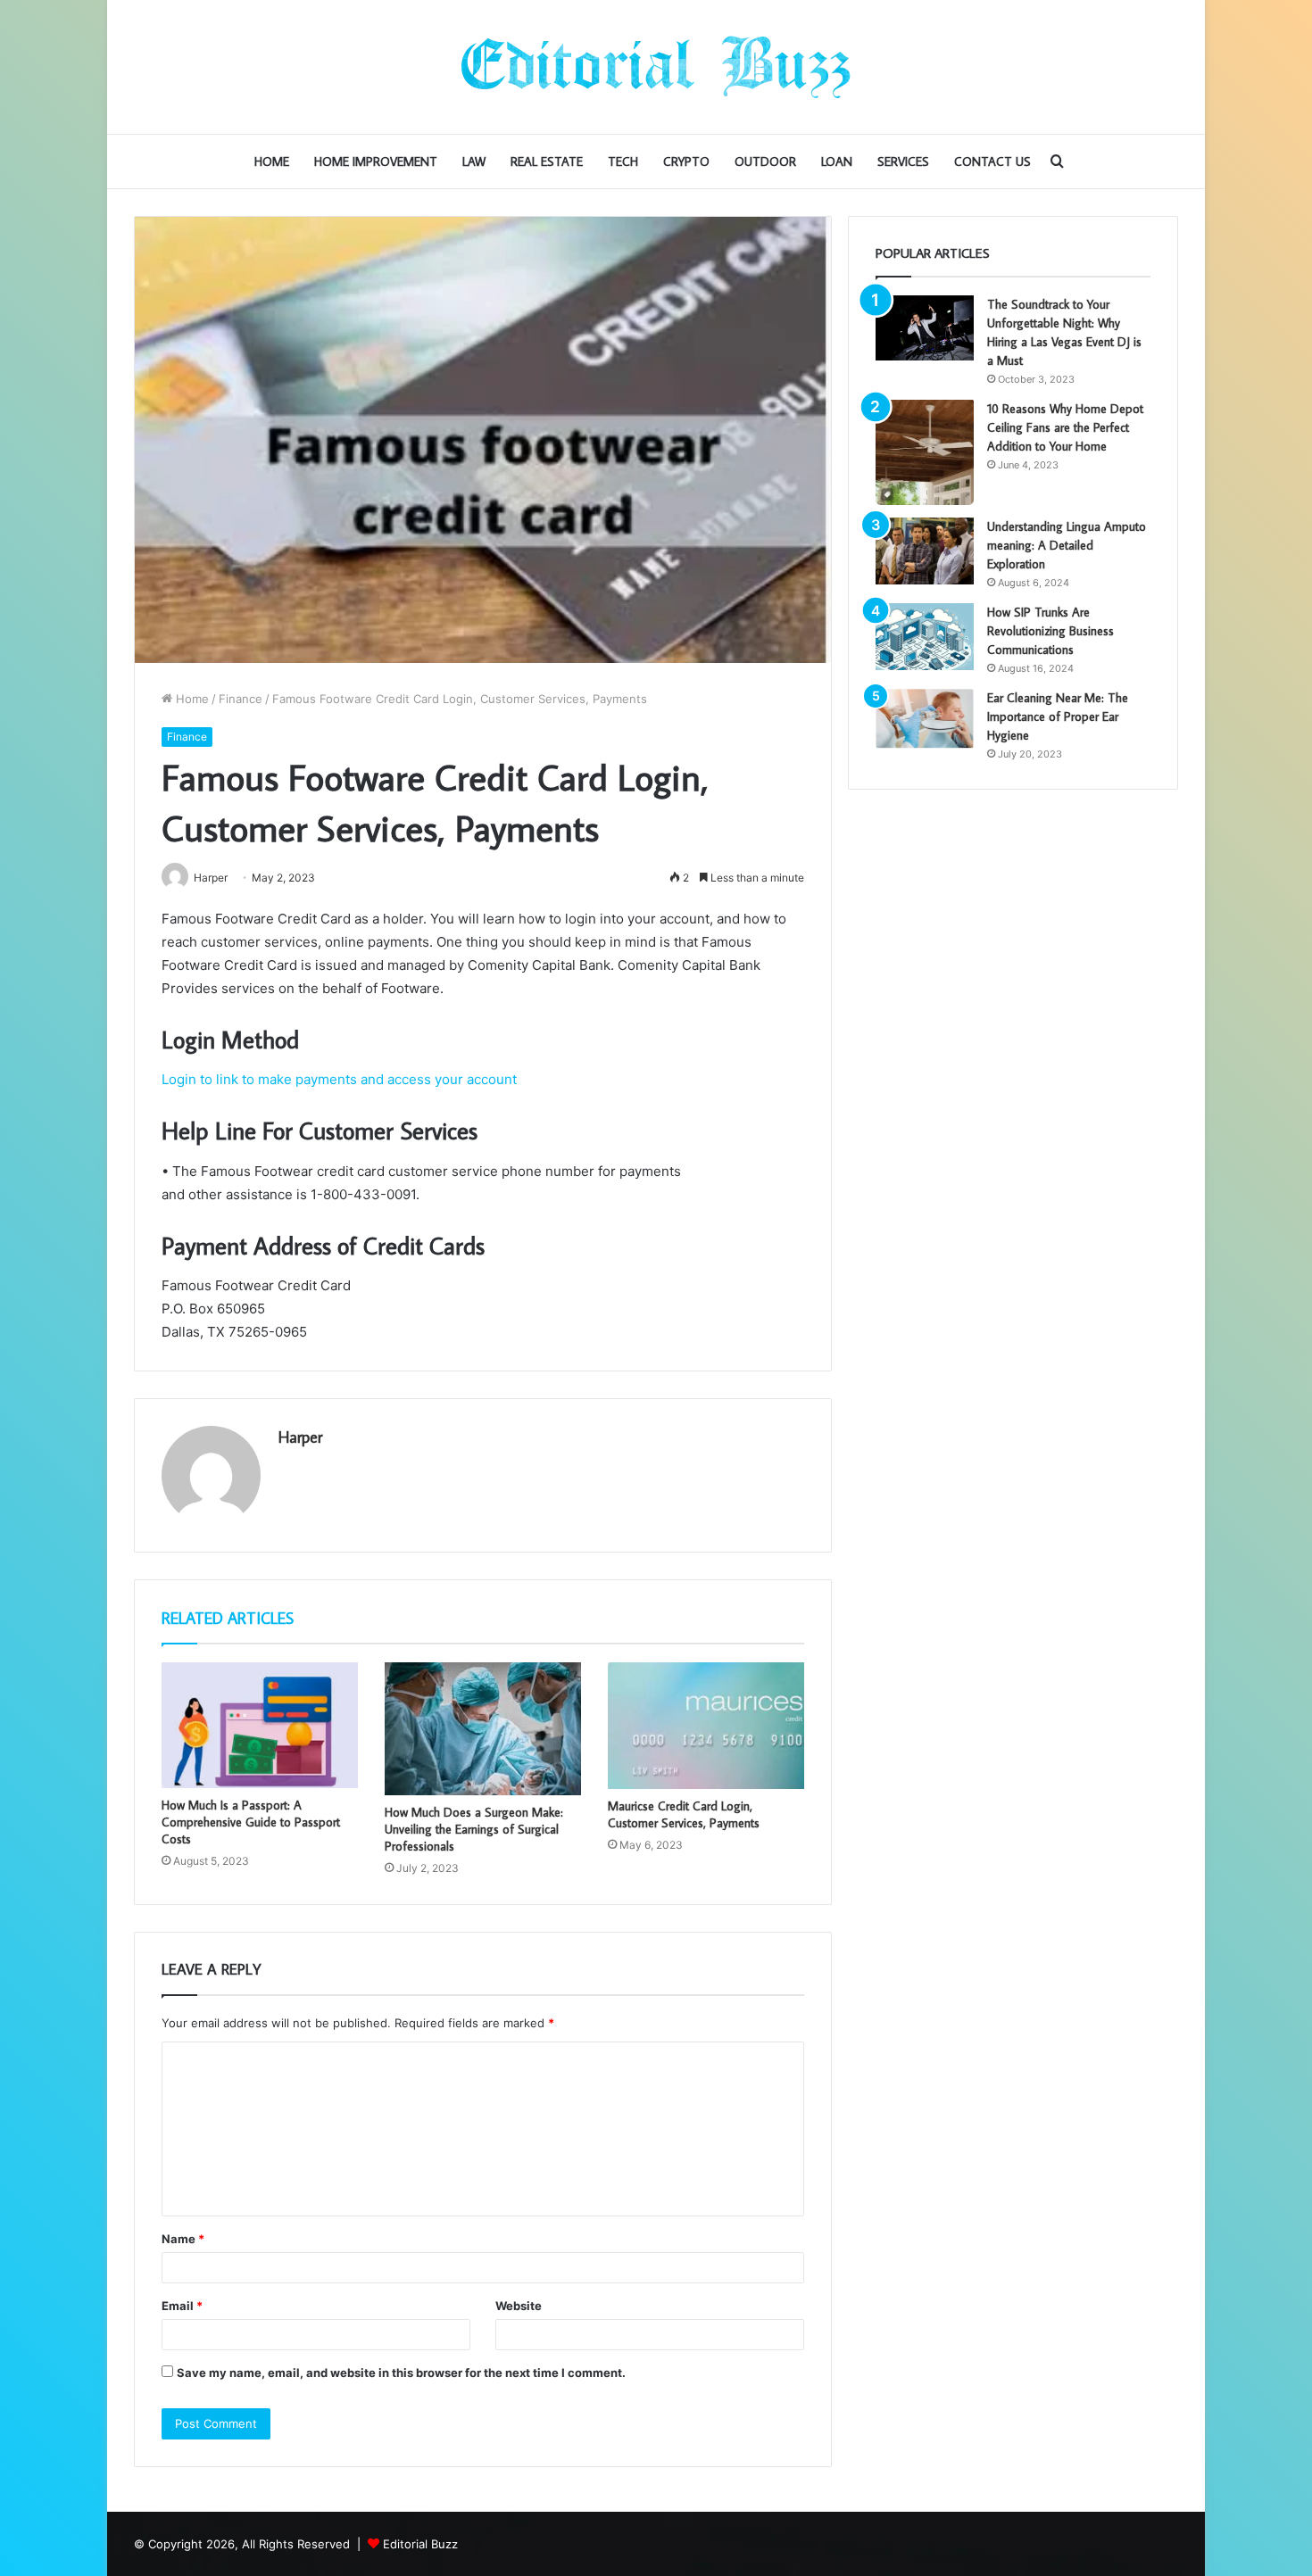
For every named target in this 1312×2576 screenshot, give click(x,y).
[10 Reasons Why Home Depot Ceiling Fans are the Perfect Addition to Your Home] (925, 452)
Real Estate (547, 162)
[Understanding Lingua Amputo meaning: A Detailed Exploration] (925, 551)
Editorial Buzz (420, 2544)
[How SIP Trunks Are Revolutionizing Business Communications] (925, 637)
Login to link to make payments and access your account (339, 1079)
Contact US (992, 162)
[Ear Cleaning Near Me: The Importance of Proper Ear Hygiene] (925, 719)
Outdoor (765, 162)
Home (272, 162)
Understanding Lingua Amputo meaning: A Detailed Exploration (1067, 545)
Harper (300, 1437)
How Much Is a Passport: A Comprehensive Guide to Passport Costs (251, 1822)
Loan (837, 162)
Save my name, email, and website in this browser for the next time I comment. (401, 2373)
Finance (241, 699)
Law (474, 162)
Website (519, 2306)
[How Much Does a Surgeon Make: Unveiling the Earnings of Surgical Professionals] (483, 1729)
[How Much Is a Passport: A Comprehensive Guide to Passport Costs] (260, 1725)
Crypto (686, 162)
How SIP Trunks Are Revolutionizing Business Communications (1050, 631)
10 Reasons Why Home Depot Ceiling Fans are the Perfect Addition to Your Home (1065, 427)
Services (903, 162)
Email (182, 2306)
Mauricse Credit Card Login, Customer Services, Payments (684, 1814)
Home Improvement (376, 162)
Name (183, 2239)
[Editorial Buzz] (656, 67)
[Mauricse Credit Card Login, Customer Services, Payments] (706, 1726)
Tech (623, 162)
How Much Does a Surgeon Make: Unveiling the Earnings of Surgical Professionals (474, 1829)
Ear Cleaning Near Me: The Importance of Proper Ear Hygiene (1058, 716)
